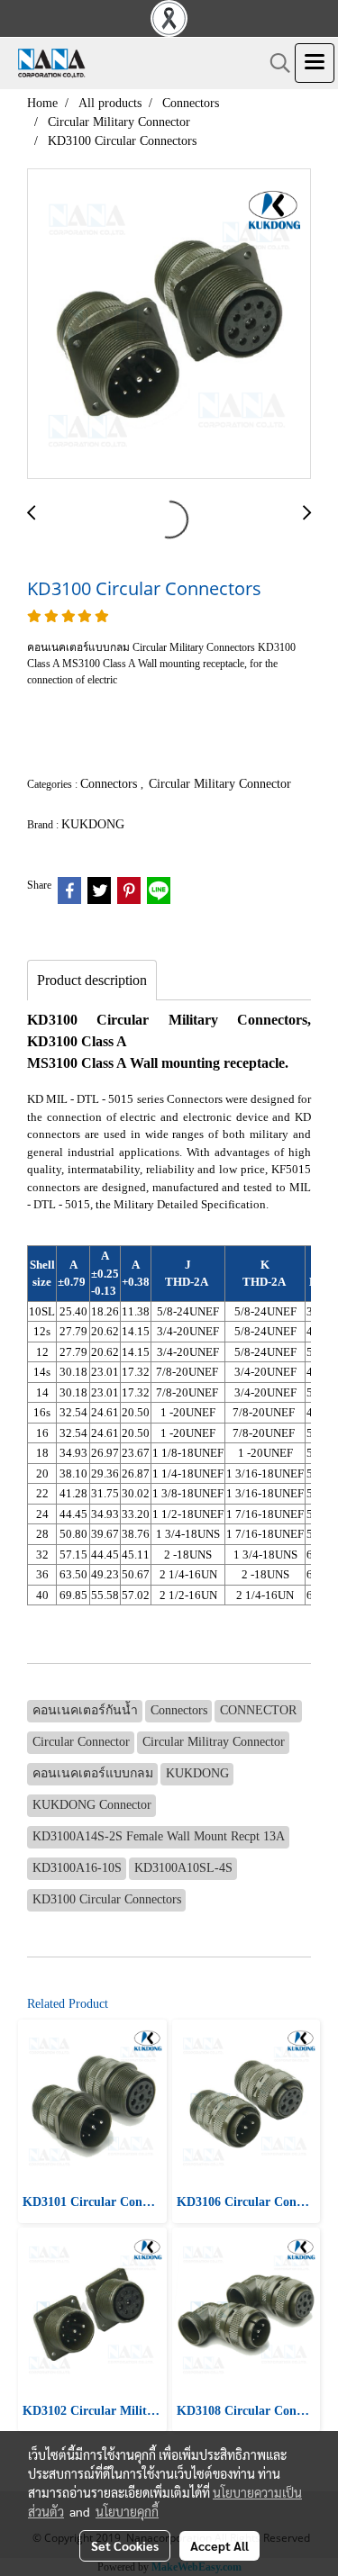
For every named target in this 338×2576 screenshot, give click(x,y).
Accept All (219, 2545)
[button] (274, 63)
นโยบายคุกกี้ (127, 2511)
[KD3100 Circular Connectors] (169, 325)
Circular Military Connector (220, 784)
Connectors (110, 784)
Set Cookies (125, 2545)
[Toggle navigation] (315, 63)
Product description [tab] (92, 980)
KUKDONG (93, 824)
